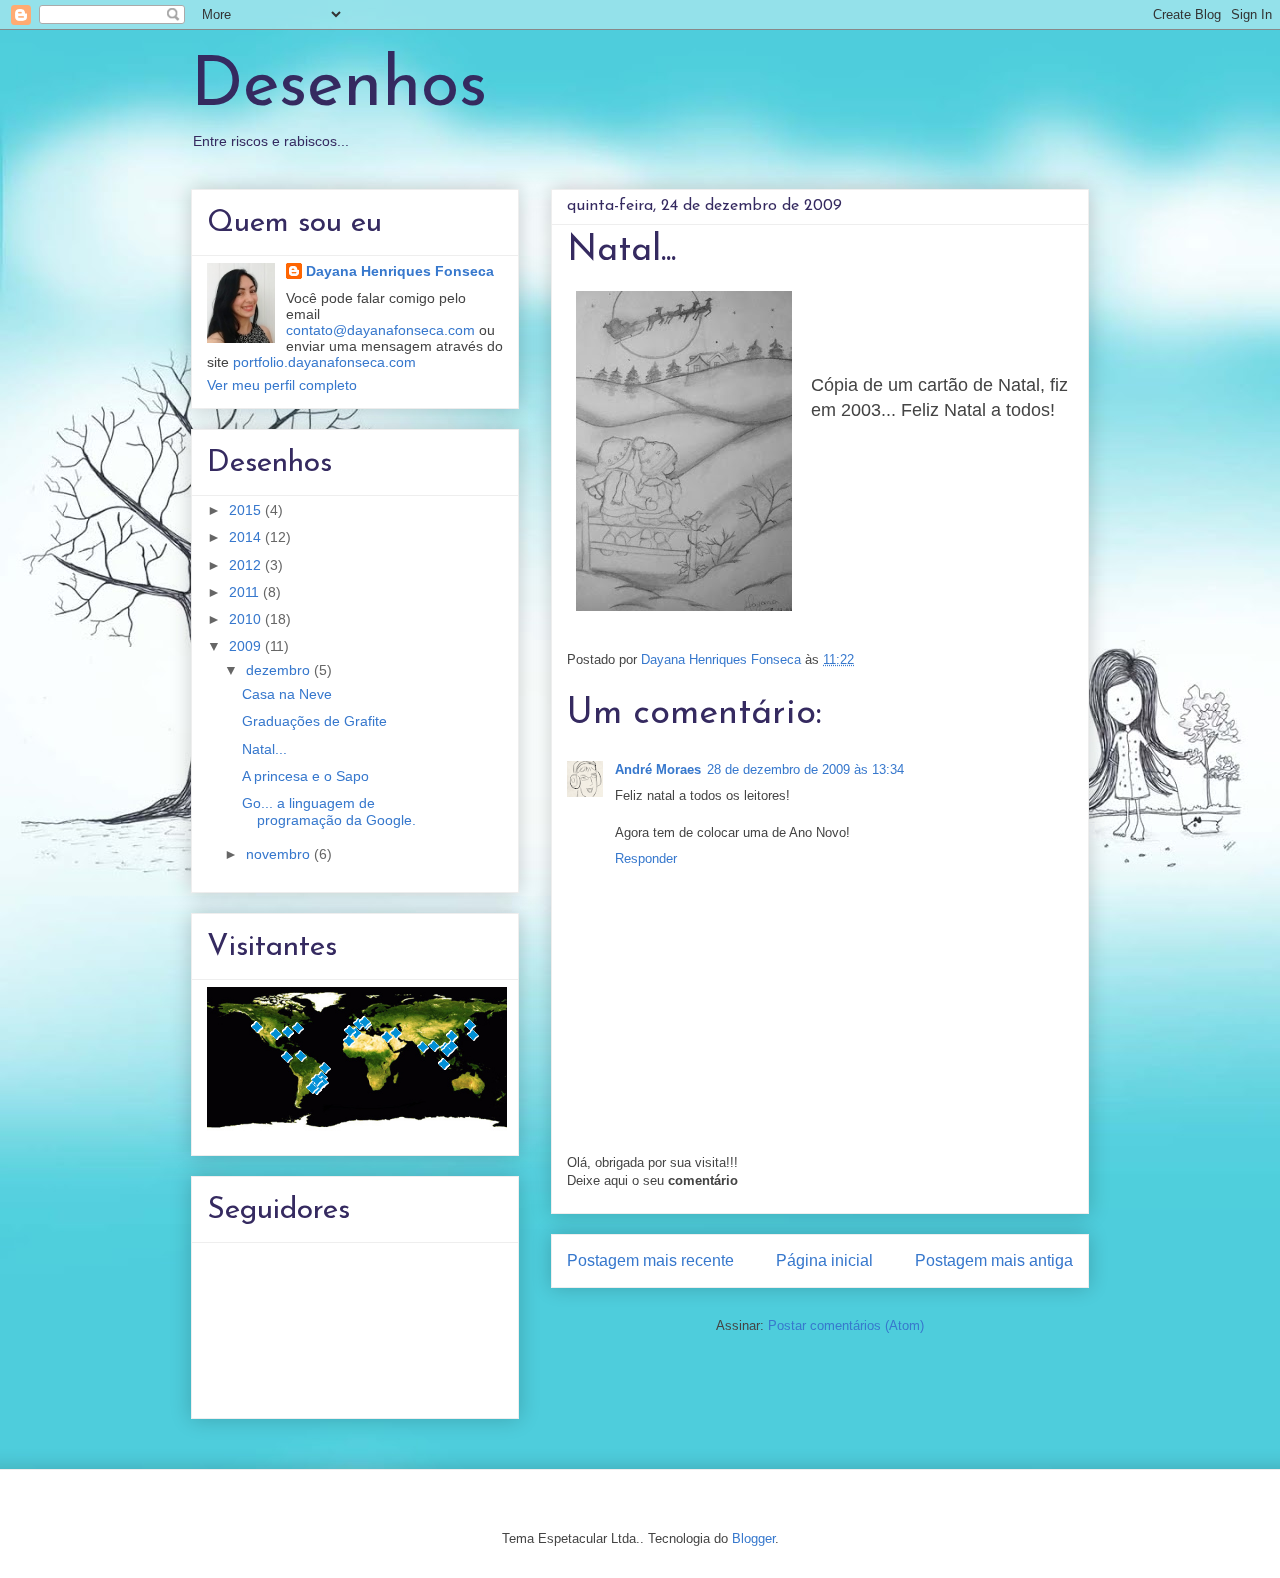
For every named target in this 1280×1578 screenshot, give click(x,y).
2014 (247, 537)
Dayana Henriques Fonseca (400, 271)
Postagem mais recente (650, 1260)
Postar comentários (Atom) (846, 1325)
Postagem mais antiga (994, 1260)
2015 (247, 510)
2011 (246, 592)
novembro (280, 854)
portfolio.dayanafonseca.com (324, 362)
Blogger (753, 1538)
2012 (247, 565)
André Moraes (658, 769)
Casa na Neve (287, 694)
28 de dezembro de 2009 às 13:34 (805, 769)
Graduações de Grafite (314, 721)
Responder (646, 858)
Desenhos (339, 87)
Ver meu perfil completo (282, 385)
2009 (247, 646)
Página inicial (824, 1260)
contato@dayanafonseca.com (380, 330)
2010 (247, 619)
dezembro (280, 670)
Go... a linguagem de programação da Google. (329, 811)
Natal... (264, 749)
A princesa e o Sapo (305, 776)
